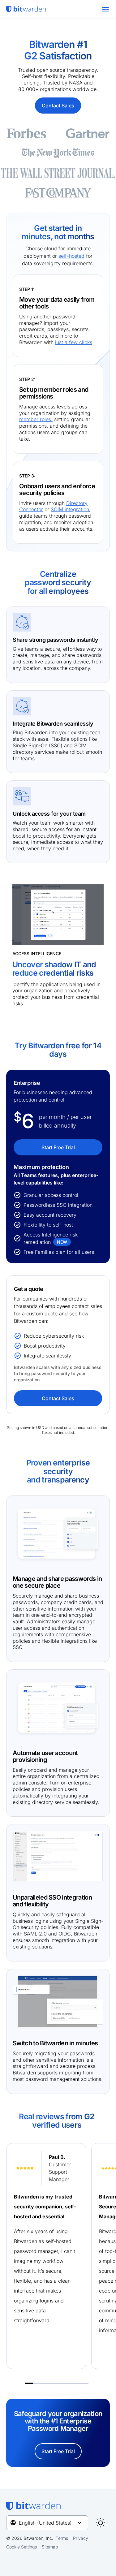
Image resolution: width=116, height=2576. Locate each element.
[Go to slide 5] (61, 2381)
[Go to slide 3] (45, 2381)
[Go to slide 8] (85, 2381)
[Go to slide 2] (37, 2381)
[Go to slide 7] (77, 2381)
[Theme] (101, 2523)
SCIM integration (70, 509)
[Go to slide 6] (69, 2381)
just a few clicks (74, 342)
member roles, (36, 419)
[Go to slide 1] (29, 2381)
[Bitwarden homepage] (26, 9)
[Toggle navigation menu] (105, 9)
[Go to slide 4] (53, 2381)
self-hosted (71, 256)
